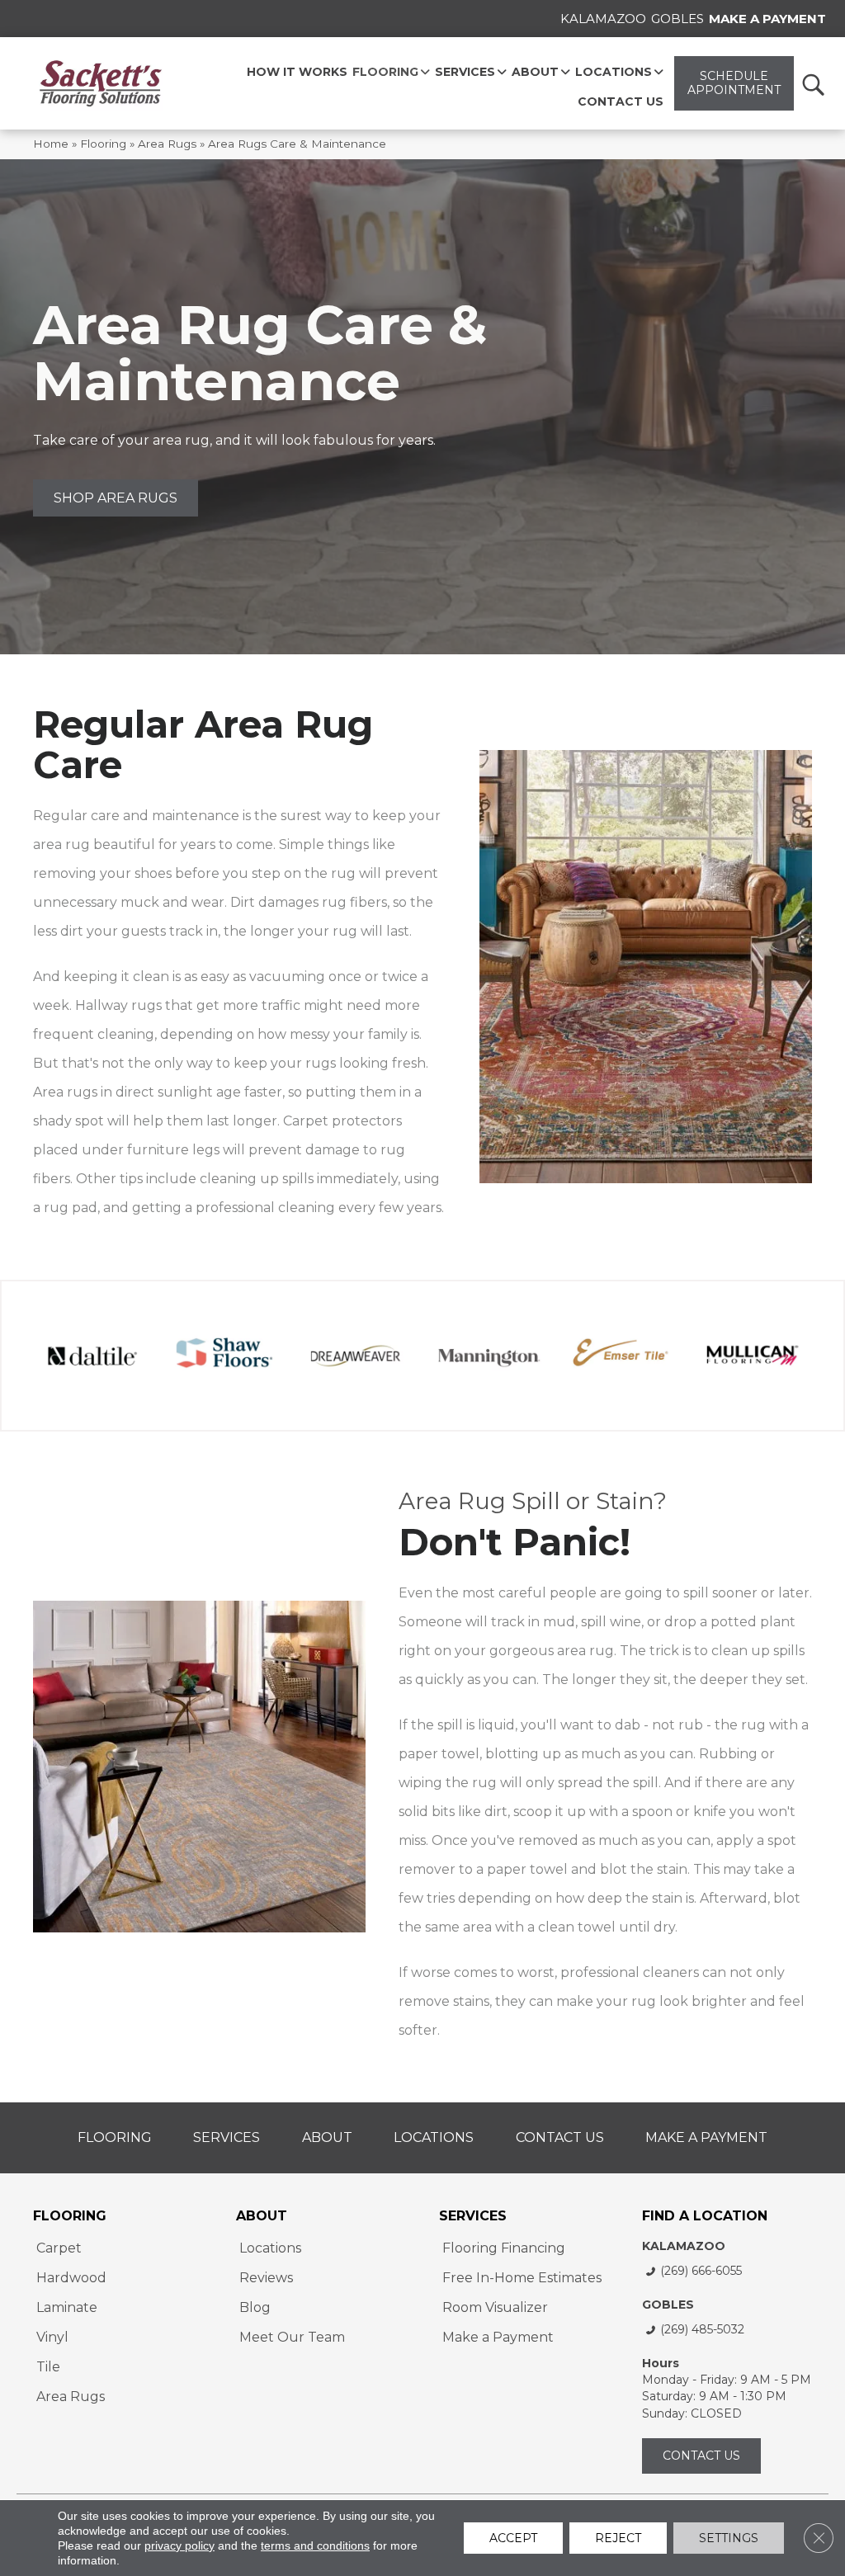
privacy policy (179, 2545)
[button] (812, 84)
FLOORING (70, 2216)
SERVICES (473, 2216)
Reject (618, 2538)
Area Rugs (167, 144)
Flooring (103, 144)
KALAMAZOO (684, 2246)
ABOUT (262, 2216)
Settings (729, 2538)
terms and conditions (315, 2545)
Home (51, 144)
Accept (513, 2538)
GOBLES (668, 2305)
